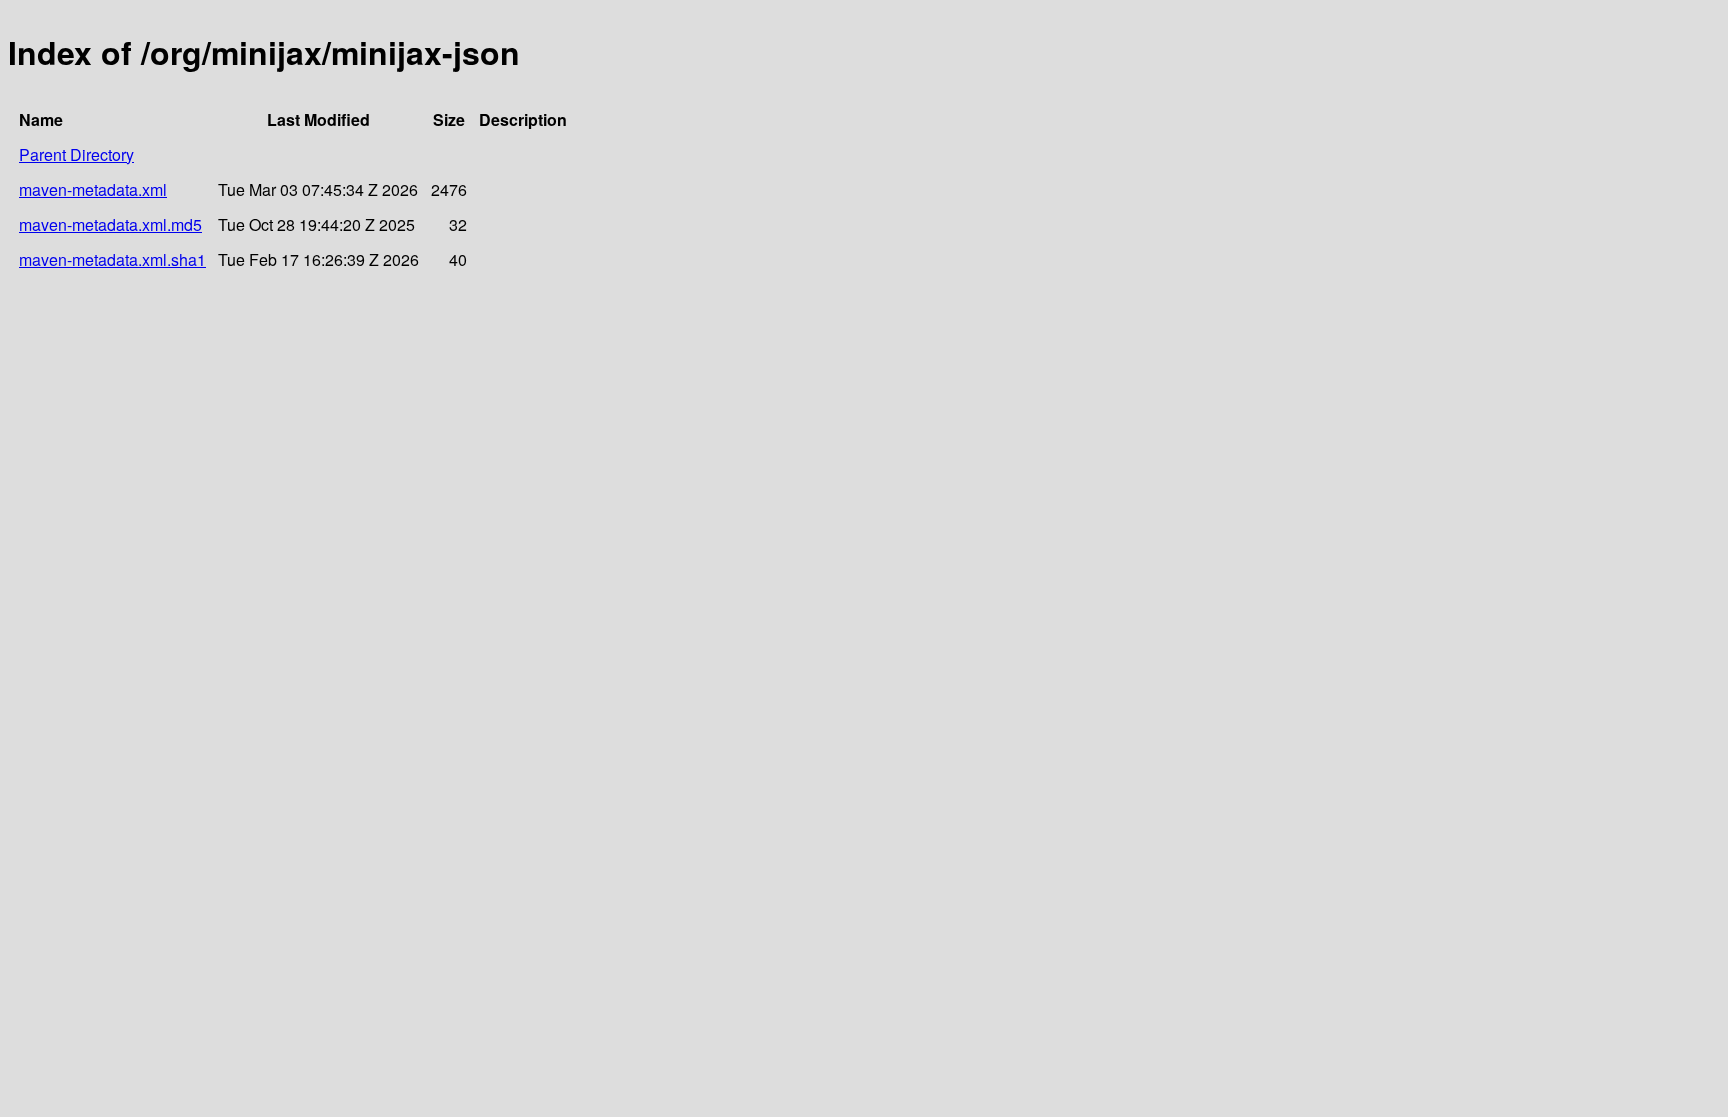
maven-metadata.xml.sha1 (112, 259)
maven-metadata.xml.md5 (110, 224)
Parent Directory (76, 154)
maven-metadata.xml (93, 189)
